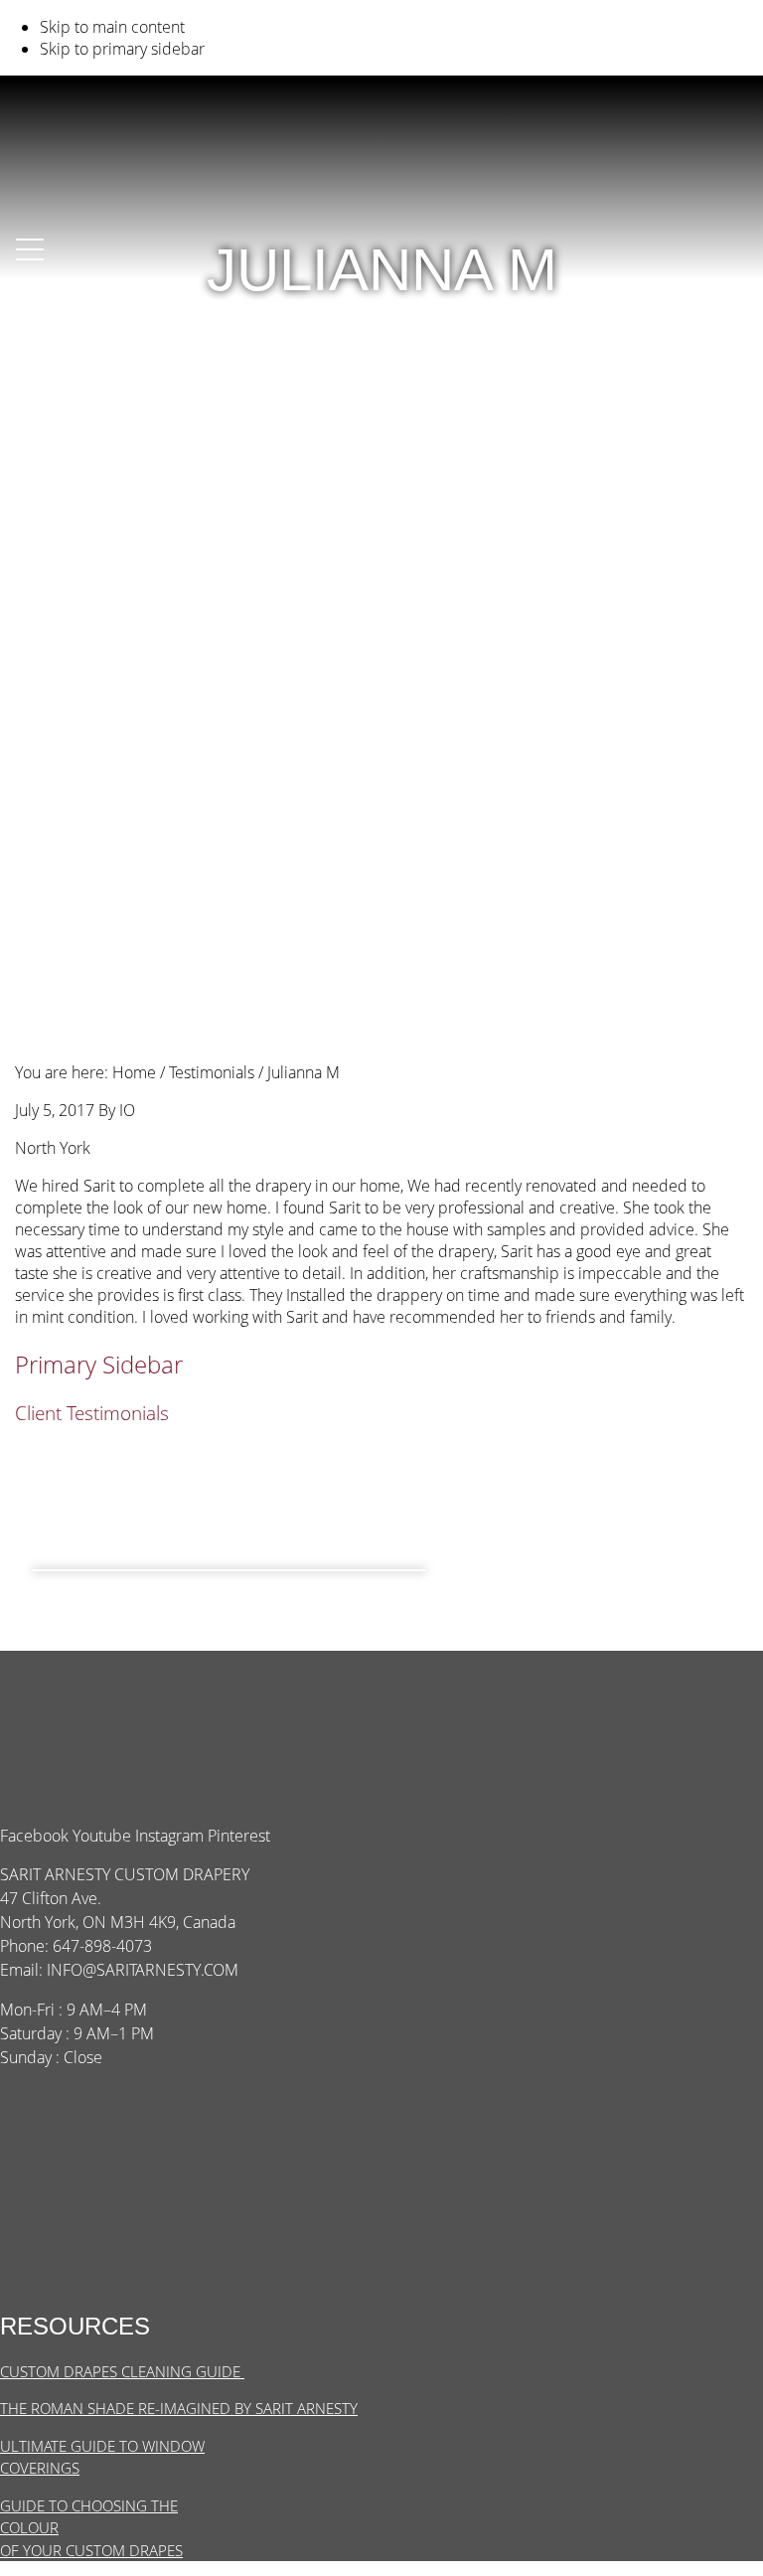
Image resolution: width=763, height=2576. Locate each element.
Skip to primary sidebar (122, 49)
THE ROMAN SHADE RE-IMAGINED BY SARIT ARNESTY (179, 2408)
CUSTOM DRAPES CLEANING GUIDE (122, 2371)
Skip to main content (112, 27)
